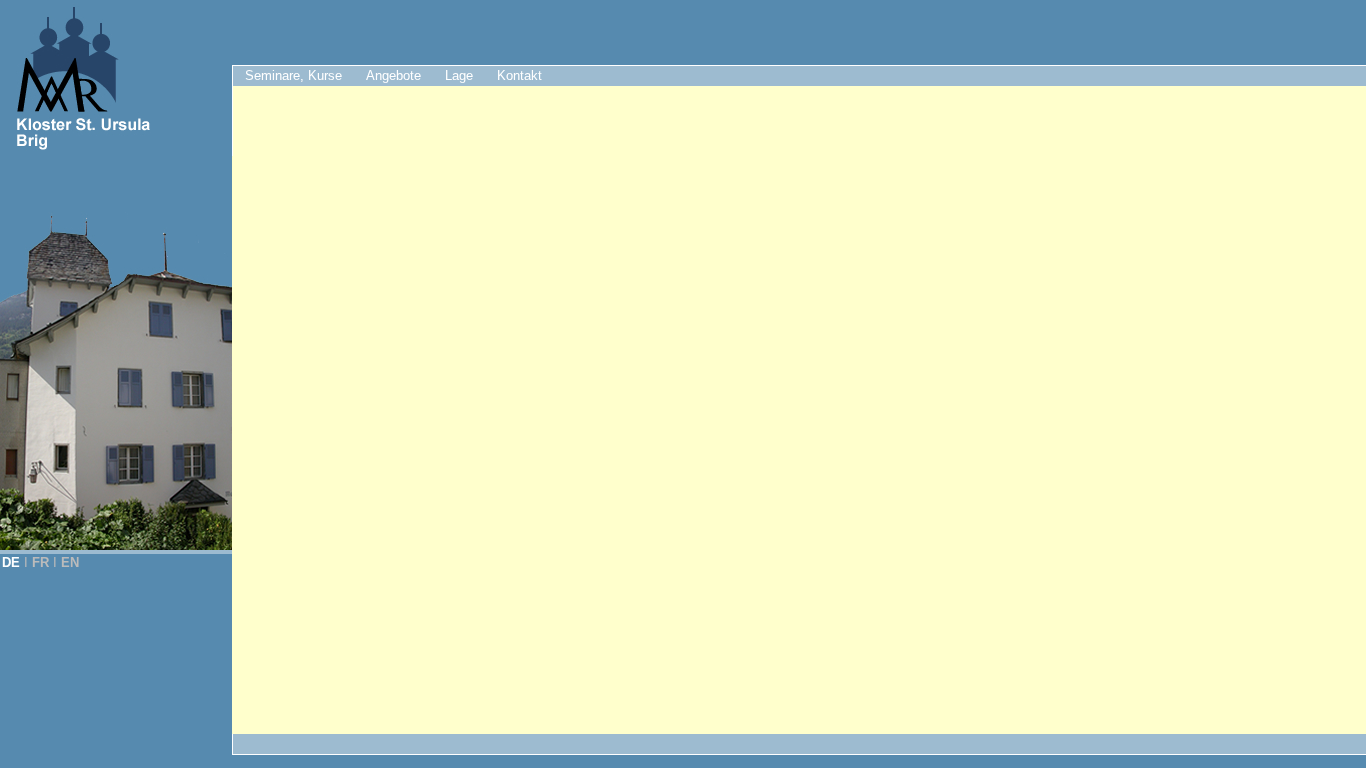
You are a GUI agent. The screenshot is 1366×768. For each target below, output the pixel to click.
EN (70, 562)
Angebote (393, 75)
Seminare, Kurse (293, 75)
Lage (459, 75)
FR (40, 562)
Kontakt (519, 75)
